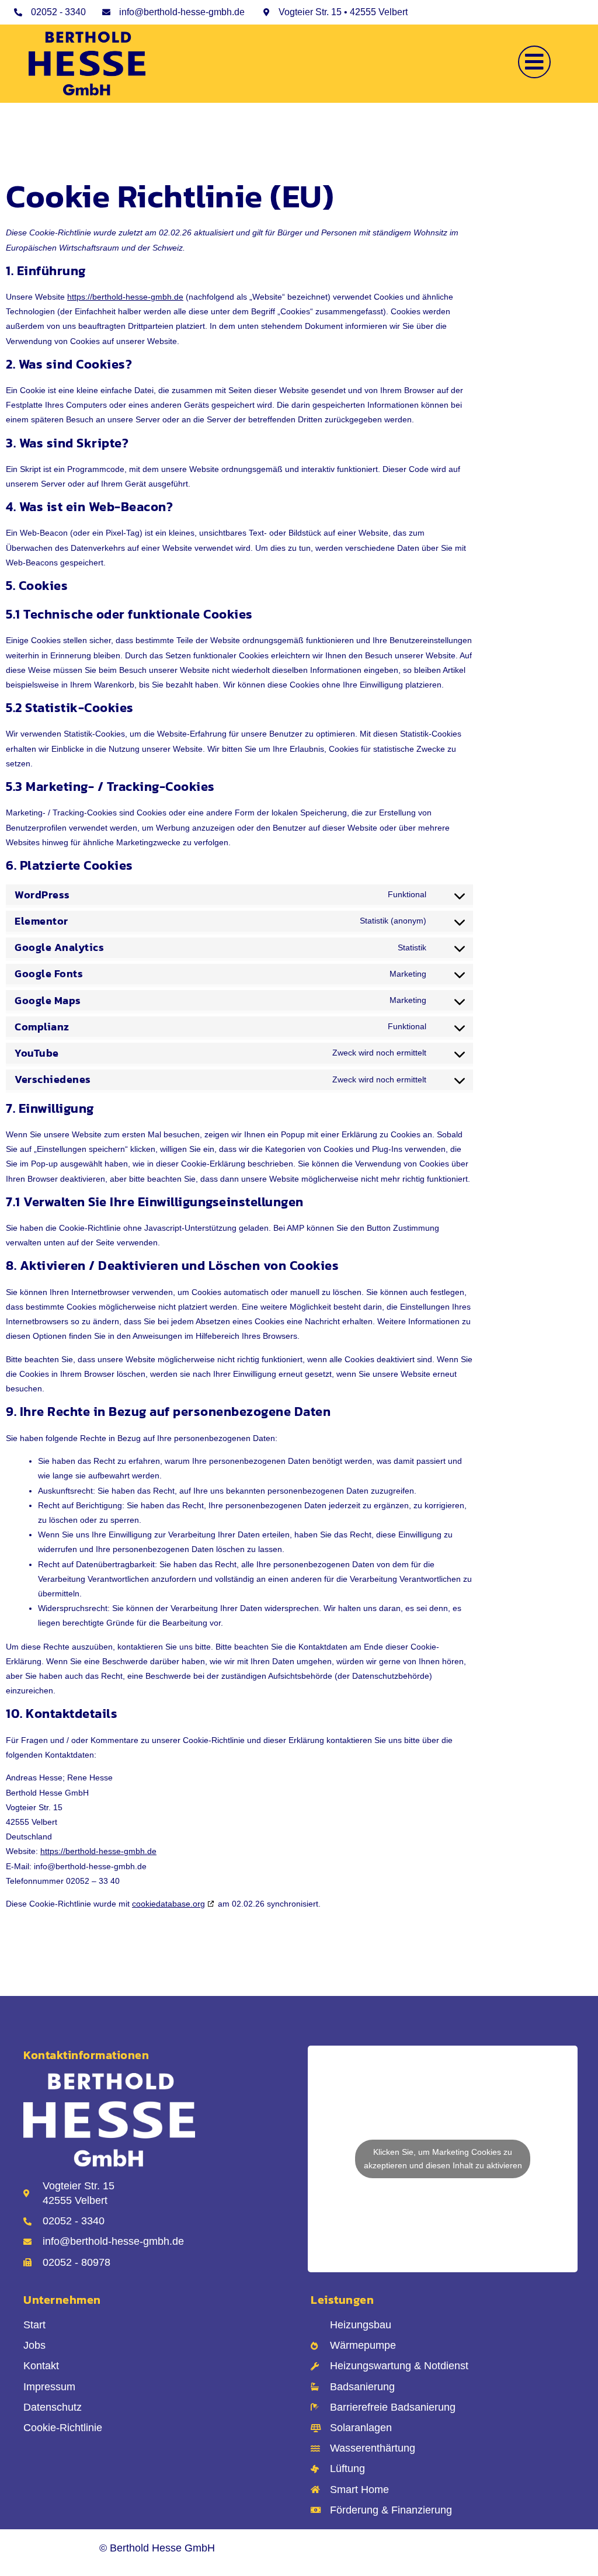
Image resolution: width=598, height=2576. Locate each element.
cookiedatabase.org (168, 1904)
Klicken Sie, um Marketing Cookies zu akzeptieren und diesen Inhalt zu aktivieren (443, 2159)
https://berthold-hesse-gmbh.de (125, 297)
